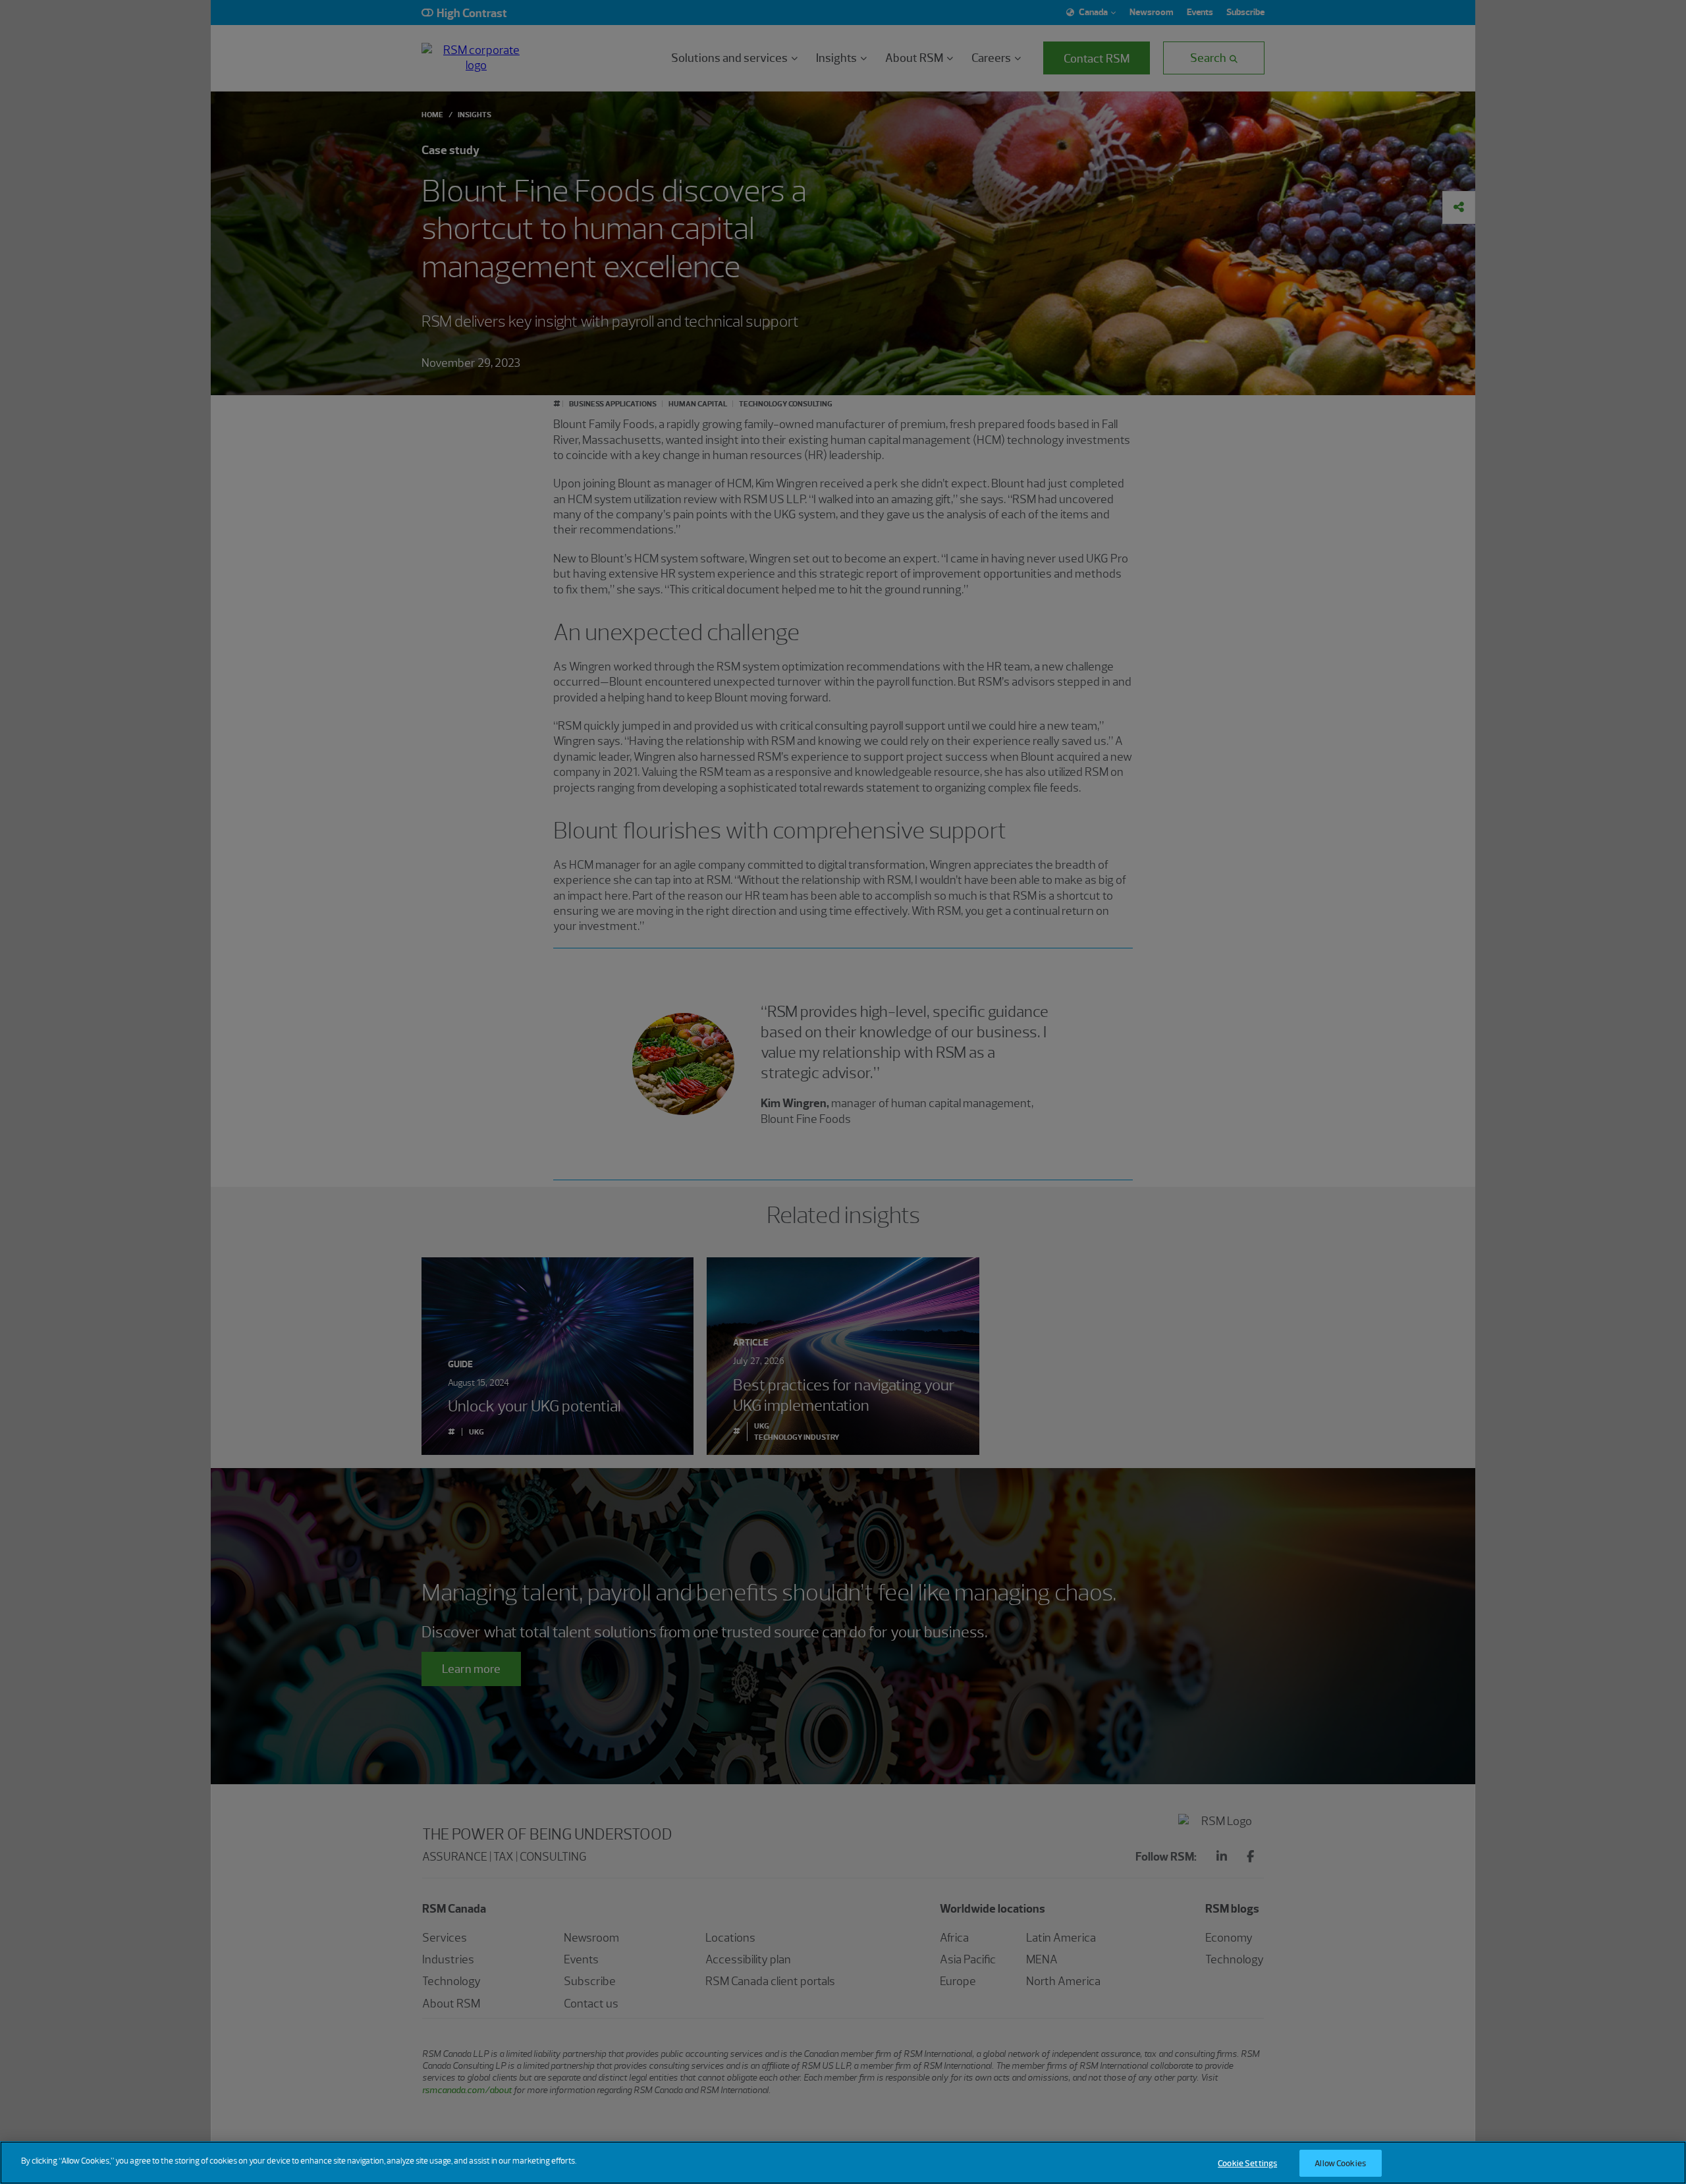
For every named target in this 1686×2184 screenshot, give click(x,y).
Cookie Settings (1247, 2163)
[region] (843, 2163)
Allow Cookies (1340, 2163)
